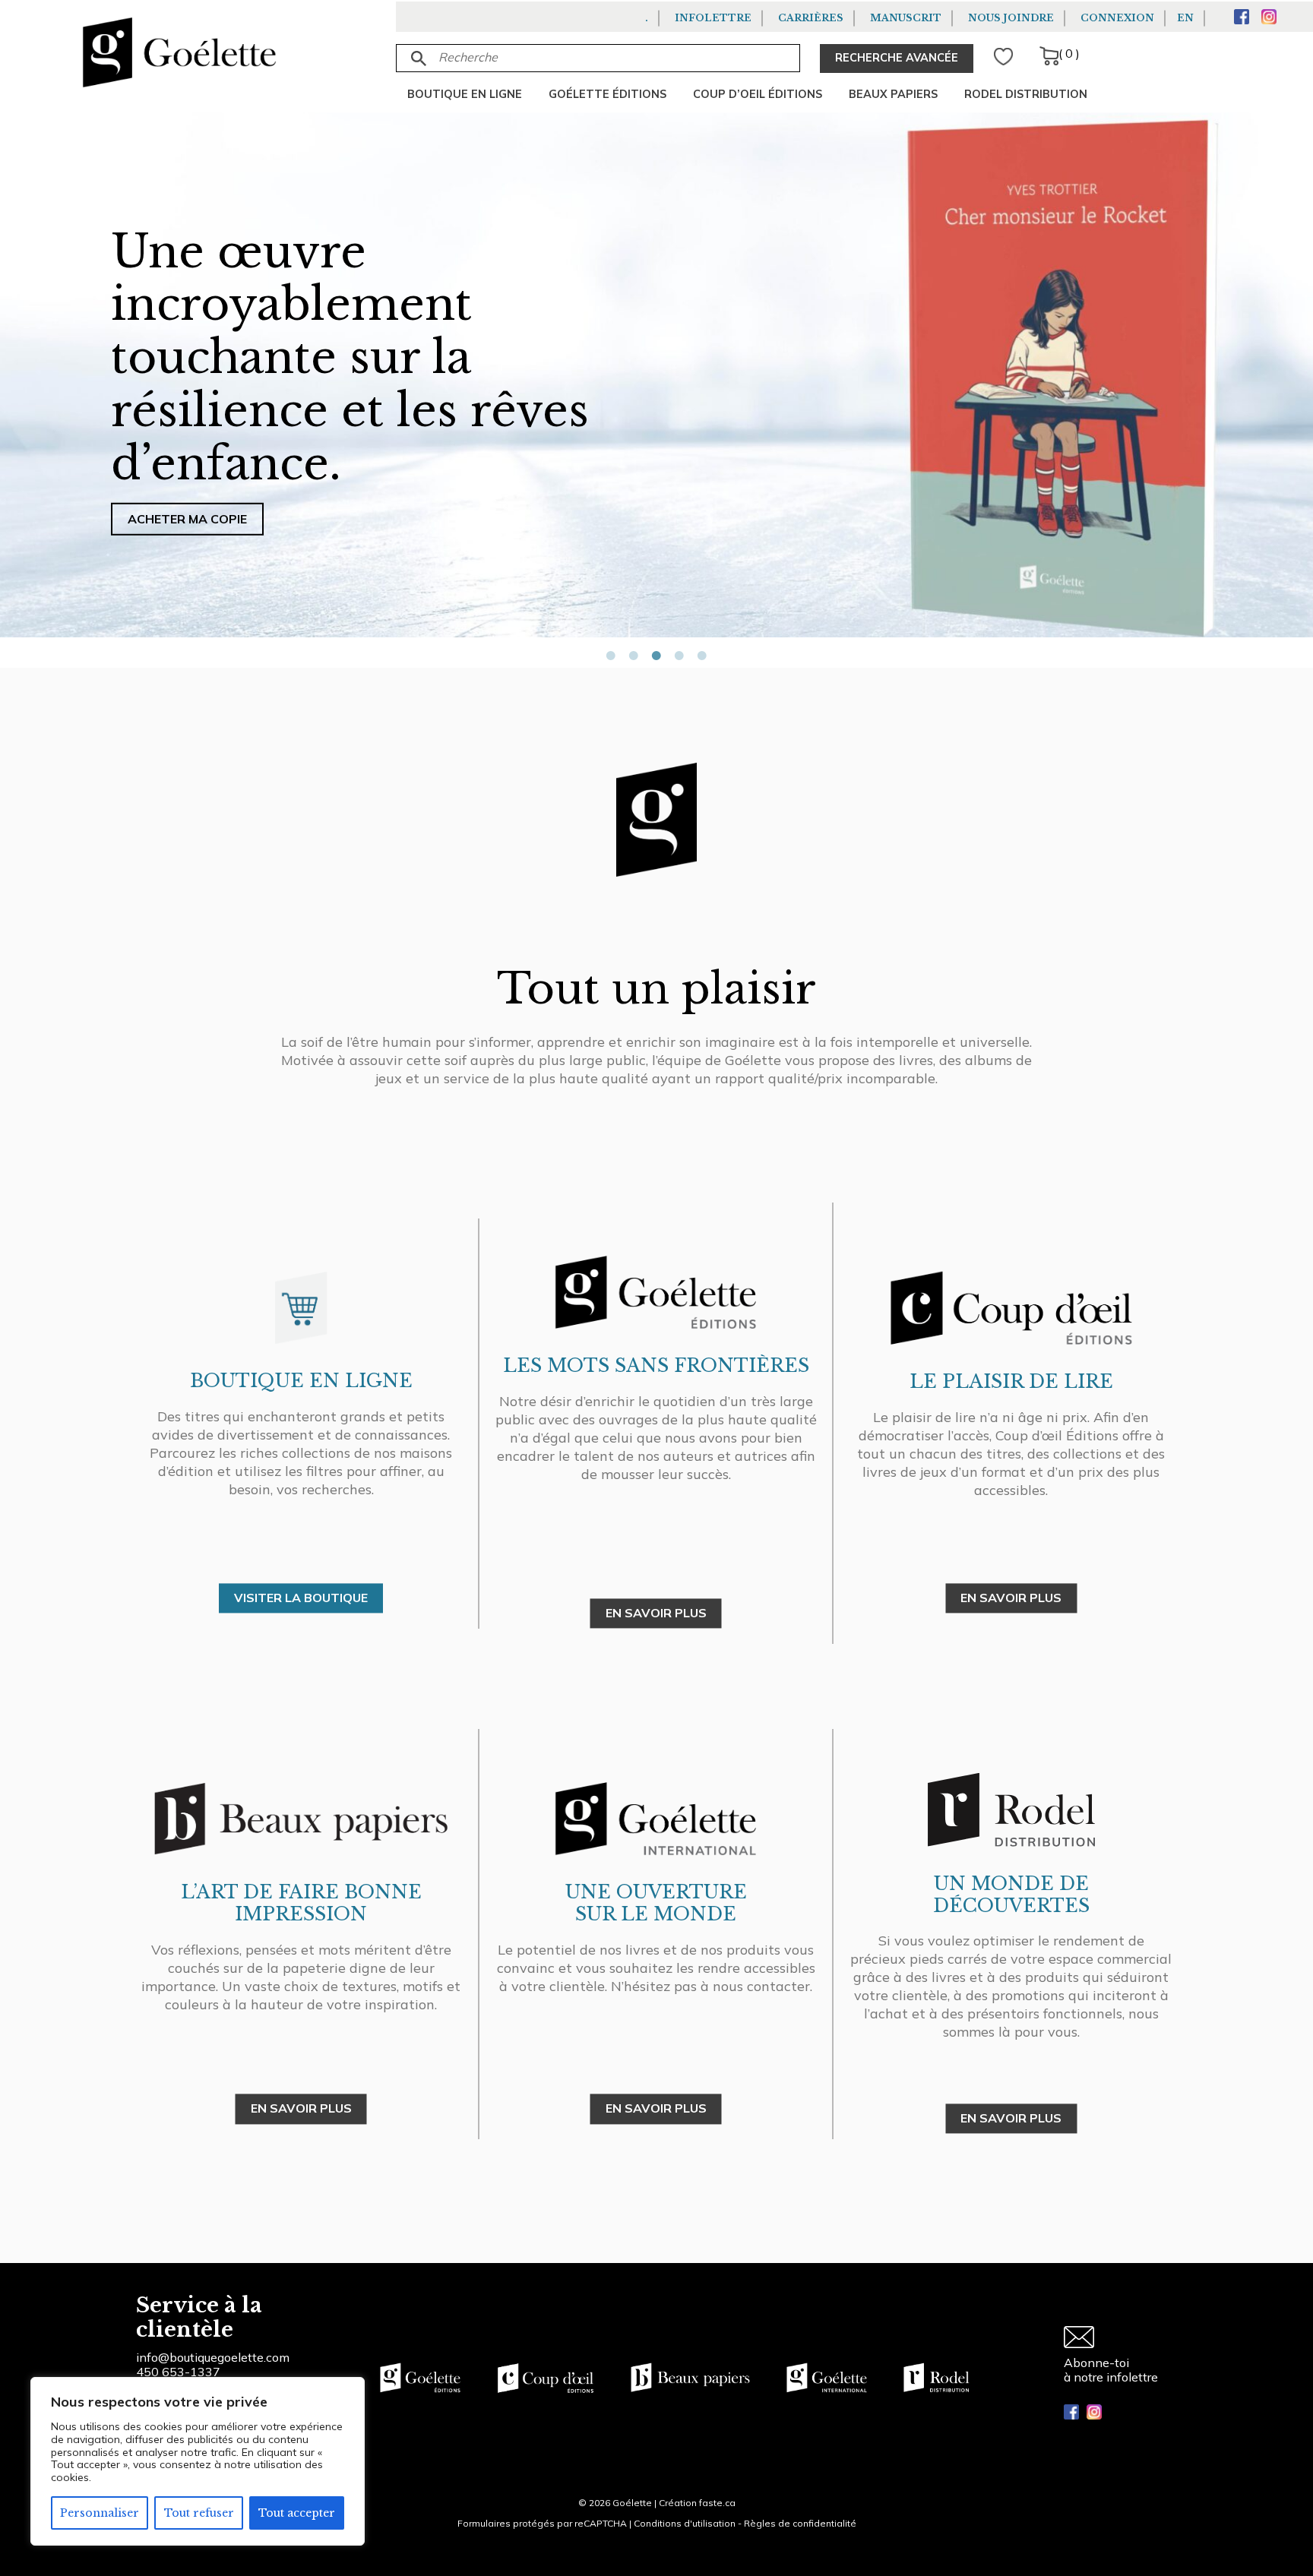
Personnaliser (100, 2513)
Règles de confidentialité (800, 2523)
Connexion (1117, 18)
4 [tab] (679, 656)
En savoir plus (656, 2109)
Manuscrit (906, 18)
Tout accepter (297, 2513)
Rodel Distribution (1026, 94)
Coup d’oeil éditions (758, 94)
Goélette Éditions (607, 94)
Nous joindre (1011, 18)
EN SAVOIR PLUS (656, 1614)
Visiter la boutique (301, 1598)
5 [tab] (702, 656)
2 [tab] (634, 656)
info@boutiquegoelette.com (213, 2357)
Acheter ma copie (187, 519)
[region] (198, 2461)
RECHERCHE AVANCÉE (897, 58)
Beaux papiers (893, 94)
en (1185, 18)
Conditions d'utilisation (685, 2523)
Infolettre (713, 18)
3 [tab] (656, 656)
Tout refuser (199, 2513)
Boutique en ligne (465, 94)
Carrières (811, 18)
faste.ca (717, 2503)
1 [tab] (611, 656)
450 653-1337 (178, 2372)
